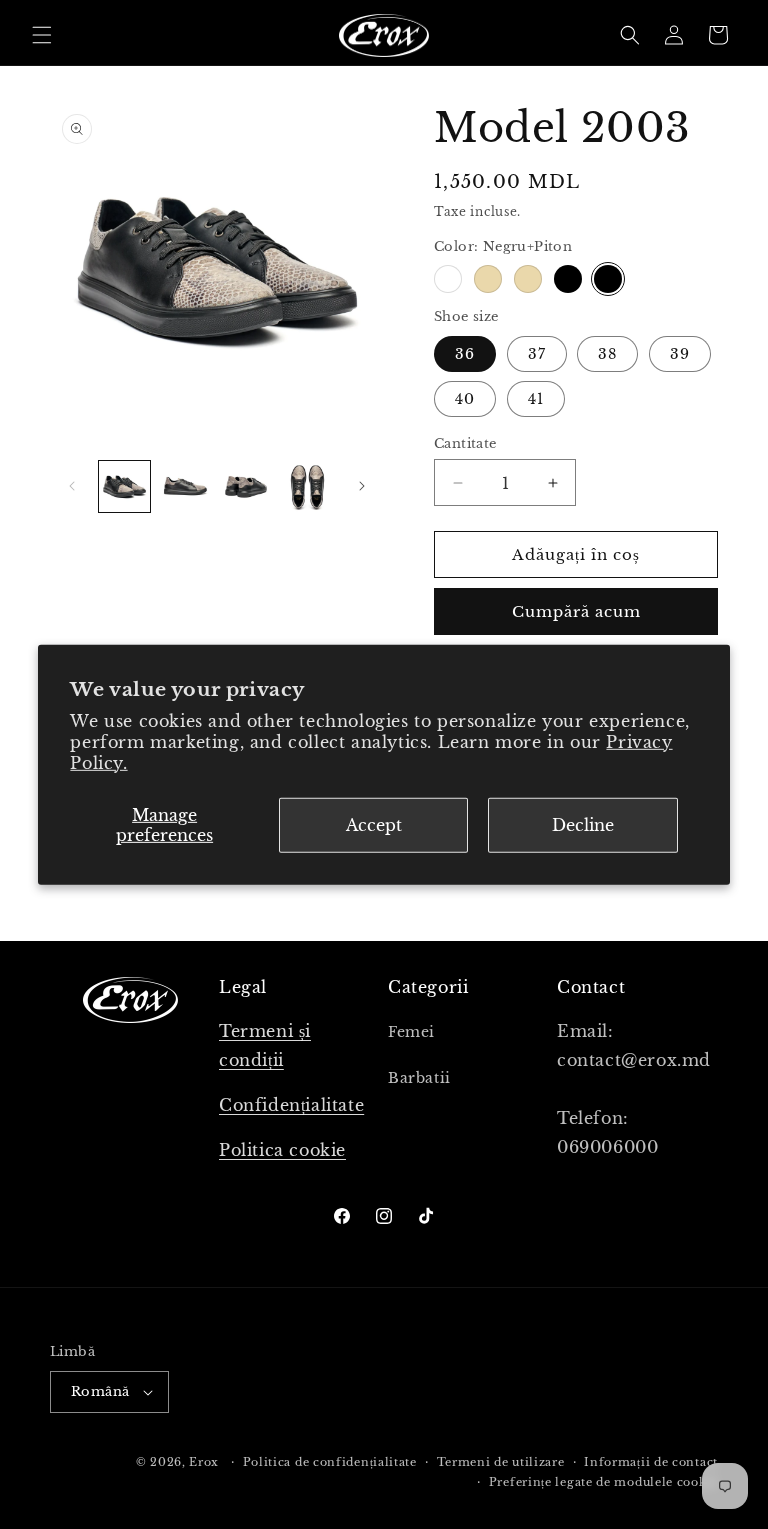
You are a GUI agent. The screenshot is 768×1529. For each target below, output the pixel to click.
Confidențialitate (291, 1105)
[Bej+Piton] (528, 279)
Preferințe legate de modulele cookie (603, 1482)
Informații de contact (651, 1462)
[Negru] (568, 279)
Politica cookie (282, 1150)
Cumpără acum (576, 611)
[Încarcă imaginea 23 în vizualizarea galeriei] (246, 486)
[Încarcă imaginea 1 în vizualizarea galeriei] (124, 486)
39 (680, 354)
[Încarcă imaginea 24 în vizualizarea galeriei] (307, 486)
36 (465, 354)
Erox (204, 1462)
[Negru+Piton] (608, 279)
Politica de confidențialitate (330, 1462)
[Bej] (488, 279)
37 (537, 354)
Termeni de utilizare (501, 1462)
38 (607, 354)
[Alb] (448, 279)
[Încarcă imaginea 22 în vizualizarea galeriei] (185, 486)
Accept (374, 825)
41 (536, 399)
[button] (42, 35)
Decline (583, 825)
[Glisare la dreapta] (362, 486)
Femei (411, 1032)
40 (465, 399)
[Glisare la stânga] (72, 486)
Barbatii (419, 1078)
